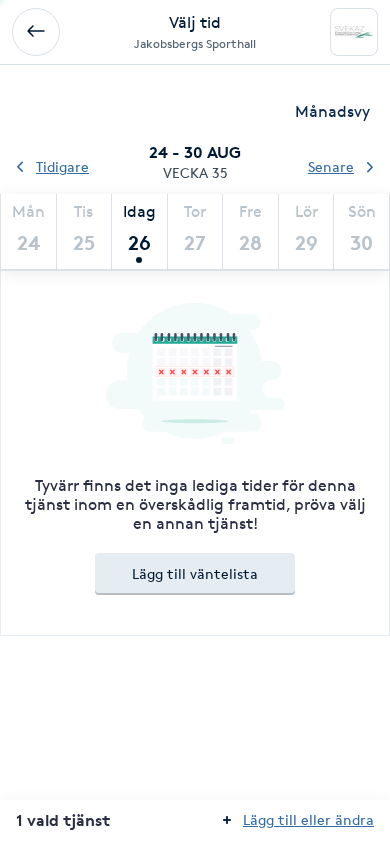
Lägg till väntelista (195, 573)
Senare (331, 166)
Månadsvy (332, 111)
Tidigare (62, 166)
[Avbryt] (36, 32)
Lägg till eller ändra (308, 819)
